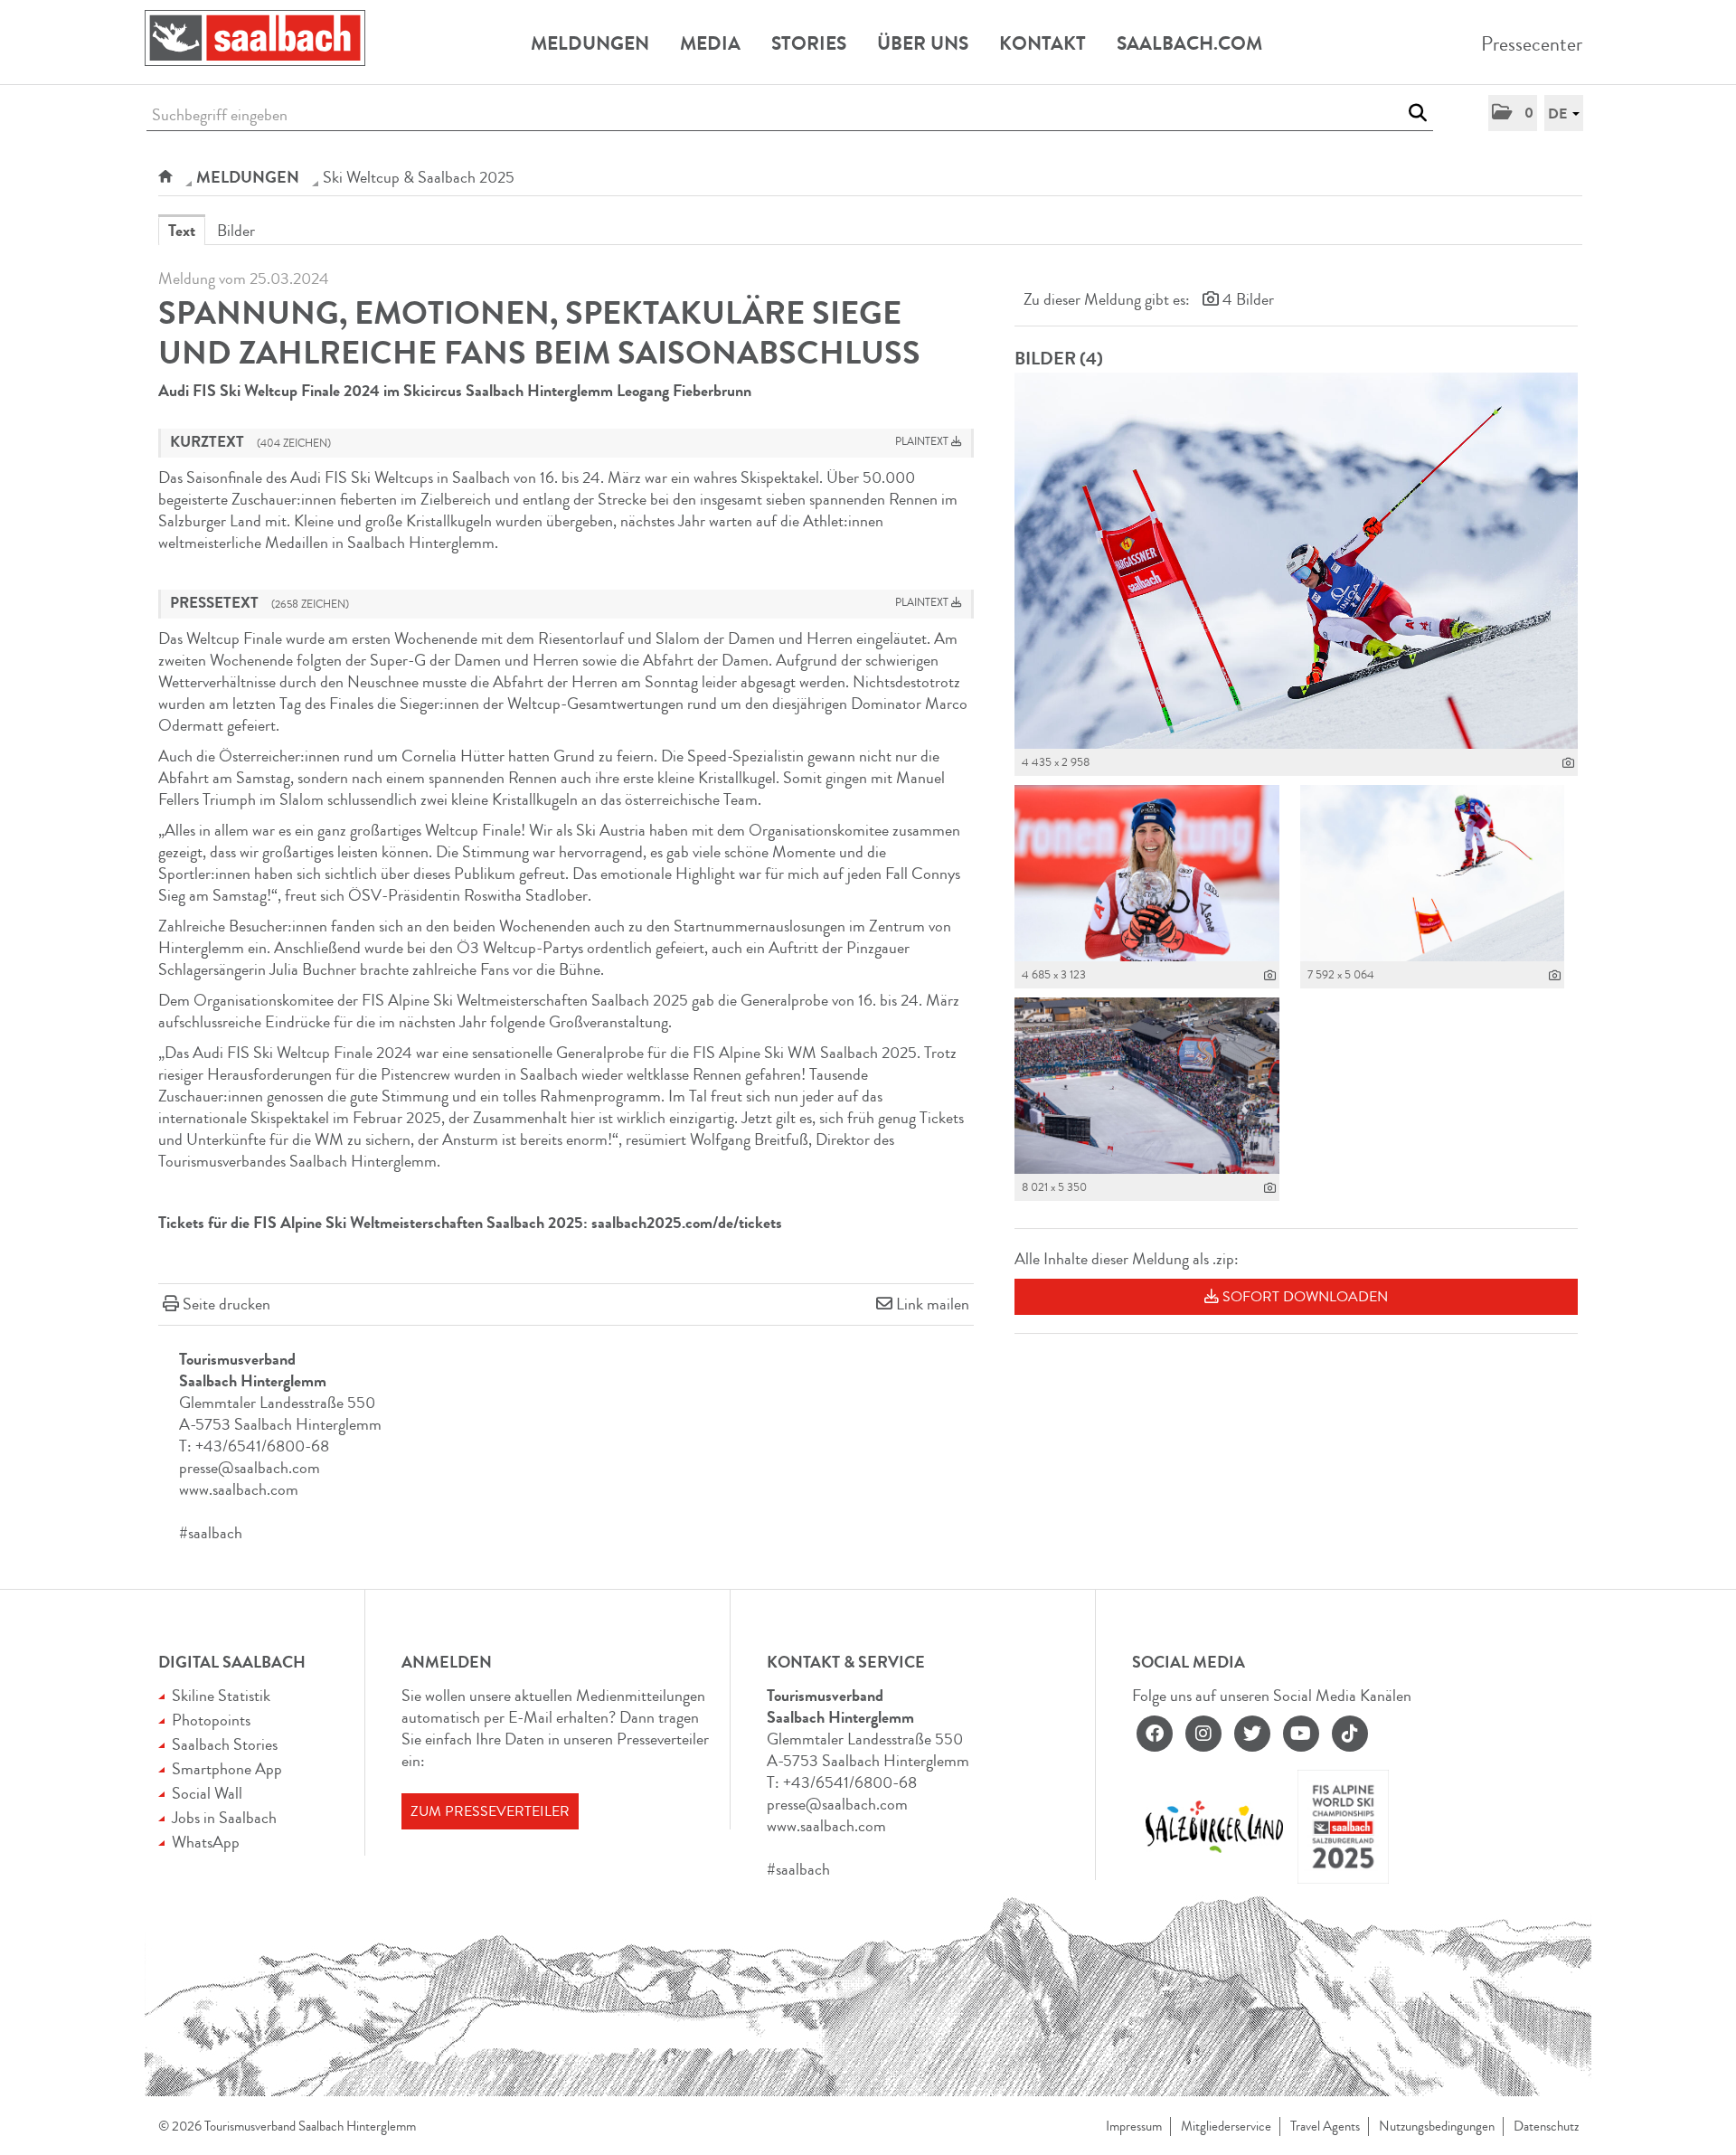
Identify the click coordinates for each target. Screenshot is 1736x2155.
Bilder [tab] (236, 231)
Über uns (923, 43)
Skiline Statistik (221, 1696)
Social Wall (207, 1793)
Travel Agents (1325, 2127)
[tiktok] (1350, 1734)
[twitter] (1252, 1734)
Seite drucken (226, 1304)
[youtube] (1301, 1734)
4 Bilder (1248, 299)
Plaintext (923, 442)
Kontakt (1043, 43)
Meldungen (590, 43)
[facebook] (1155, 1734)
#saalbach (211, 1533)
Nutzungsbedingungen (1437, 2127)
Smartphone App (227, 1769)
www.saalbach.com (239, 1489)
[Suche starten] (1417, 113)
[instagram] (1203, 1734)
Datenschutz (1546, 2127)
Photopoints (211, 1720)
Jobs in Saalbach (224, 1818)
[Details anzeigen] (1568, 763)
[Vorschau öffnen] (1296, 561)
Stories (809, 43)
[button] (1513, 113)
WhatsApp (206, 1842)
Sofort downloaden (1303, 1297)
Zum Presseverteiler (490, 1811)
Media (710, 43)
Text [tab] (182, 231)
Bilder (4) (1059, 359)
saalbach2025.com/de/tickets (687, 1223)
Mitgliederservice (1226, 2127)
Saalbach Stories (225, 1744)
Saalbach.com (1189, 43)
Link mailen (933, 1304)
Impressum (1134, 2127)
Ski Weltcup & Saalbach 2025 (419, 177)
